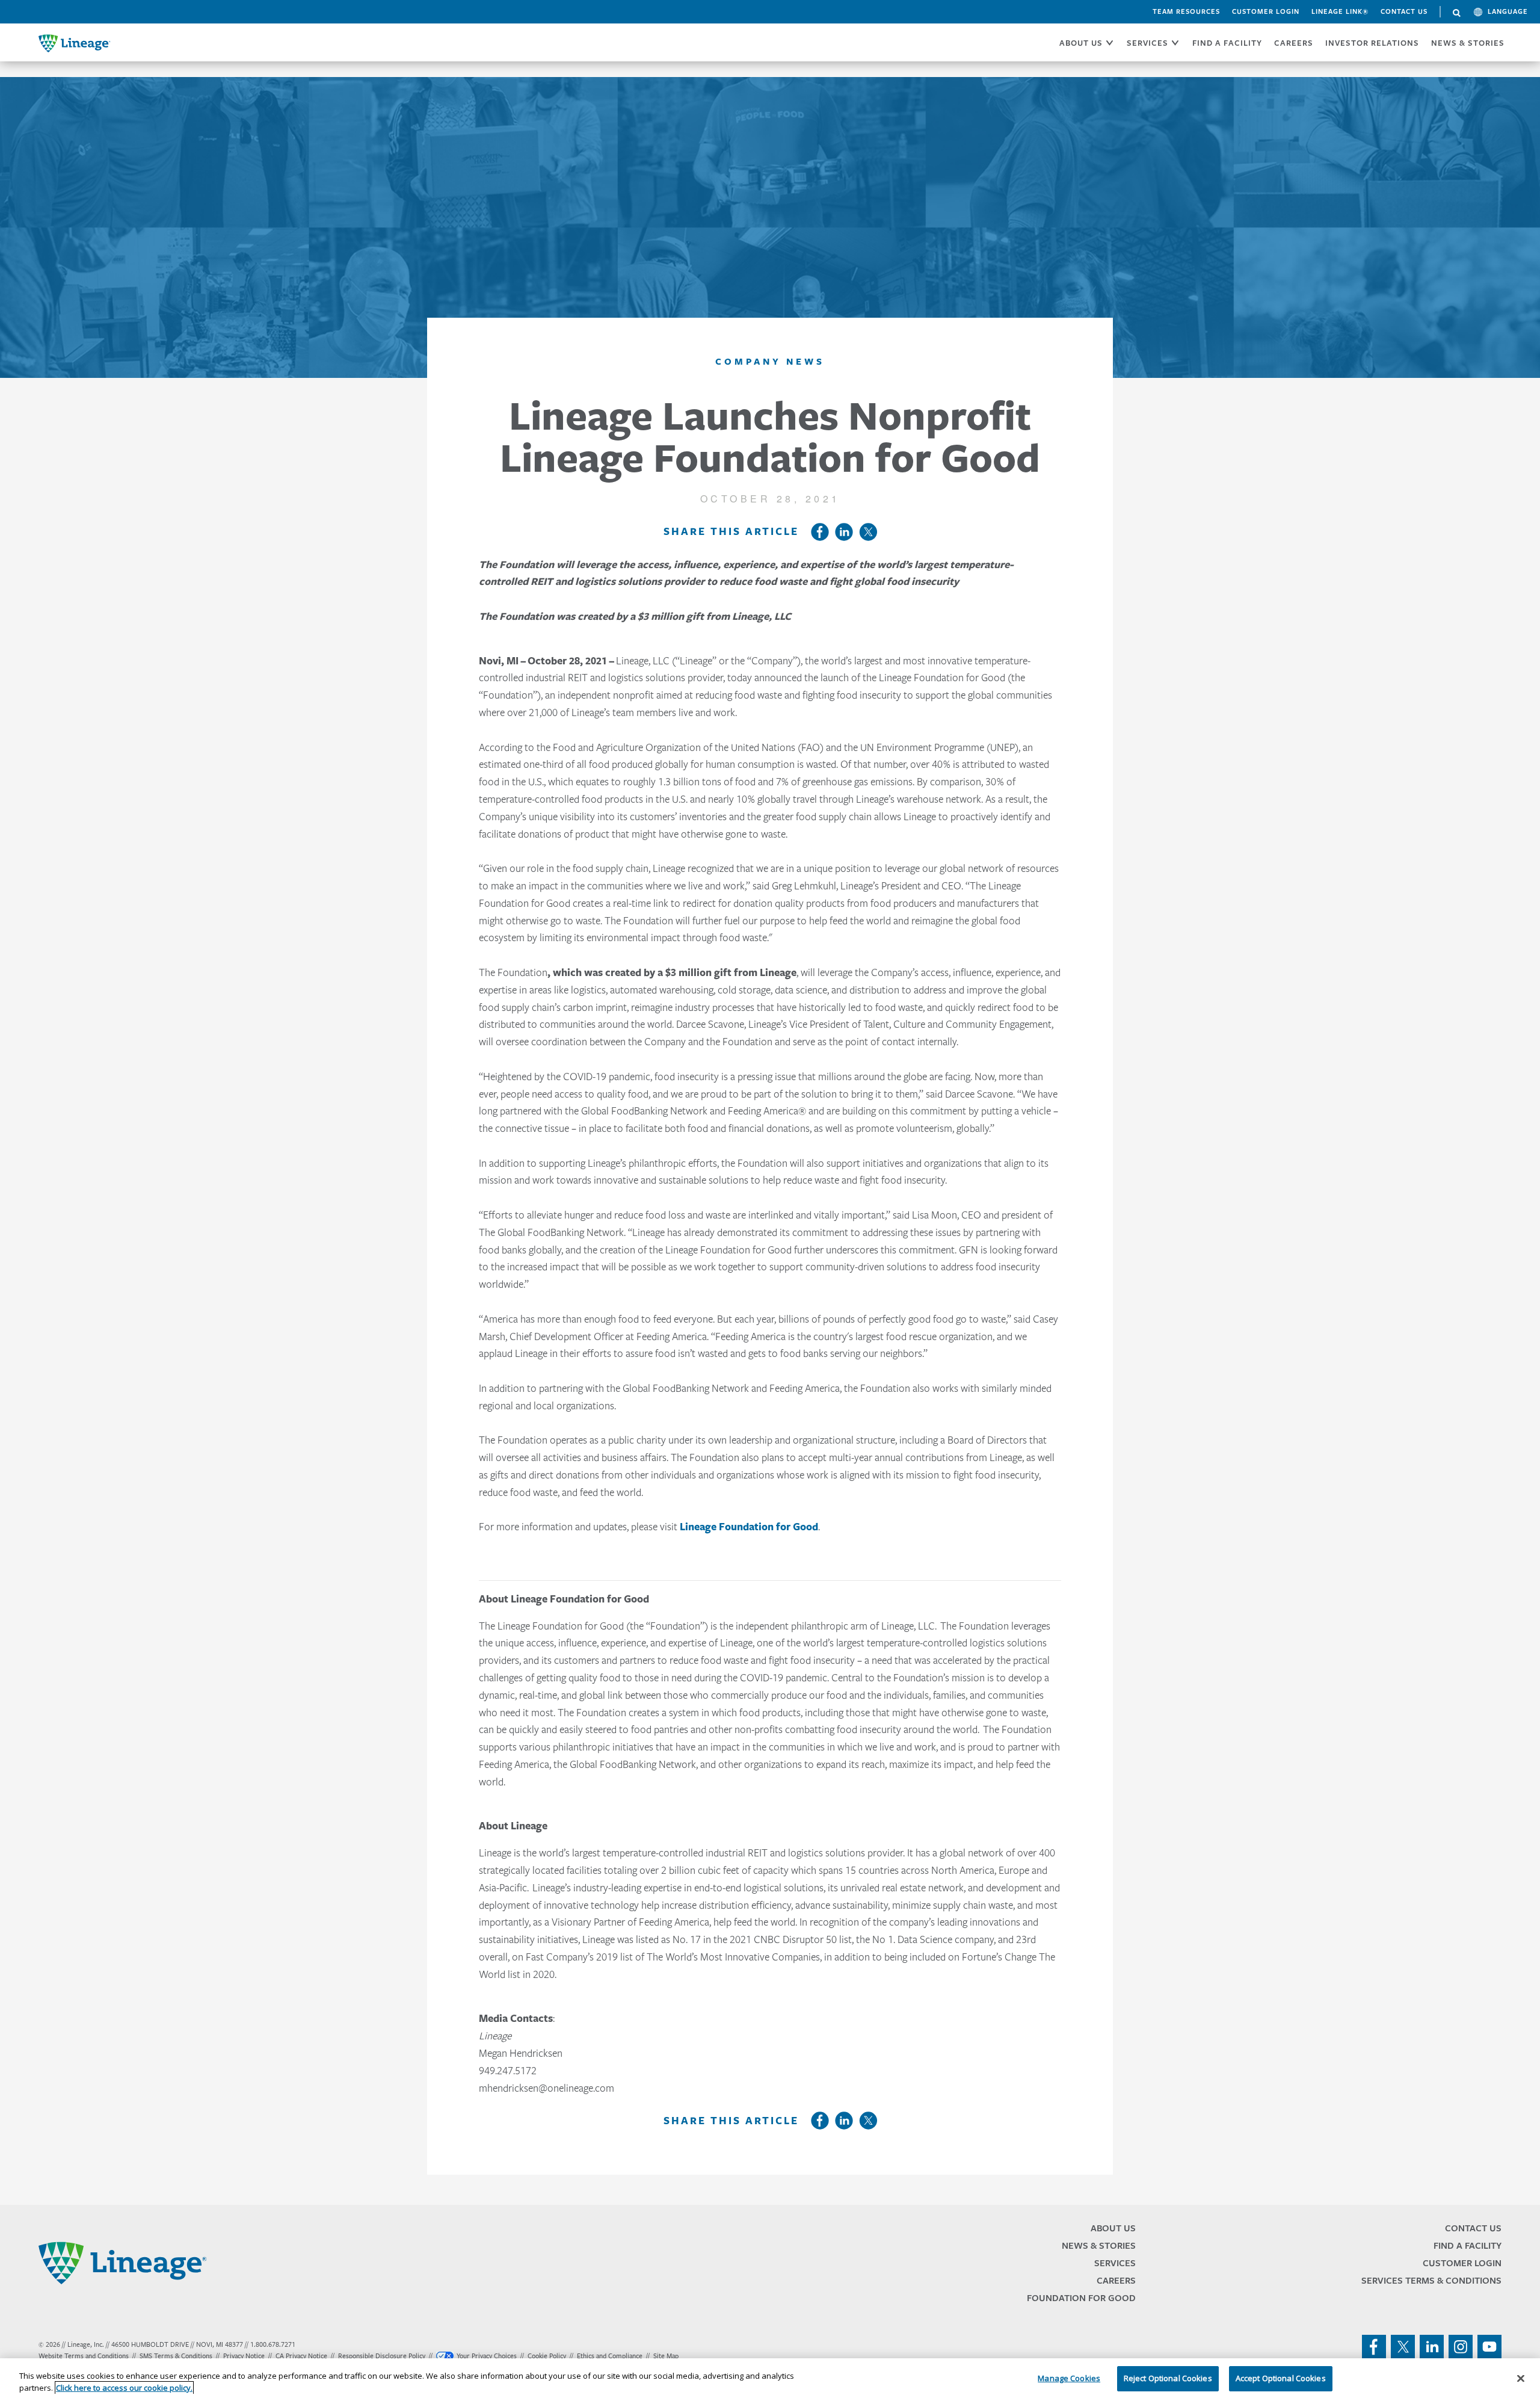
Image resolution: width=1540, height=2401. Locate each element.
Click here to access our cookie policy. (124, 2388)
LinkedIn (844, 532)
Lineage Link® (1340, 11)
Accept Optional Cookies (1281, 2378)
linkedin (1432, 2347)
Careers (1116, 2280)
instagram (1461, 2347)
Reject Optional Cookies (1168, 2378)
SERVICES (1147, 43)
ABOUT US (1081, 43)
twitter (1403, 2347)
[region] (770, 2380)
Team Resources (1186, 11)
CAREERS (1294, 43)
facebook (1374, 2347)
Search (1457, 13)
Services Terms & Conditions (1431, 2280)
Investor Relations (1372, 43)
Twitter (868, 532)
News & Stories (1468, 43)
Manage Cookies (1069, 2378)
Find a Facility (1468, 2245)
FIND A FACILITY (1227, 43)
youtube (1489, 2347)
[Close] (1521, 2378)
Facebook (820, 532)
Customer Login (1266, 11)
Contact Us (1404, 11)
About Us (1113, 2228)
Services (1115, 2263)
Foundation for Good (1081, 2298)
